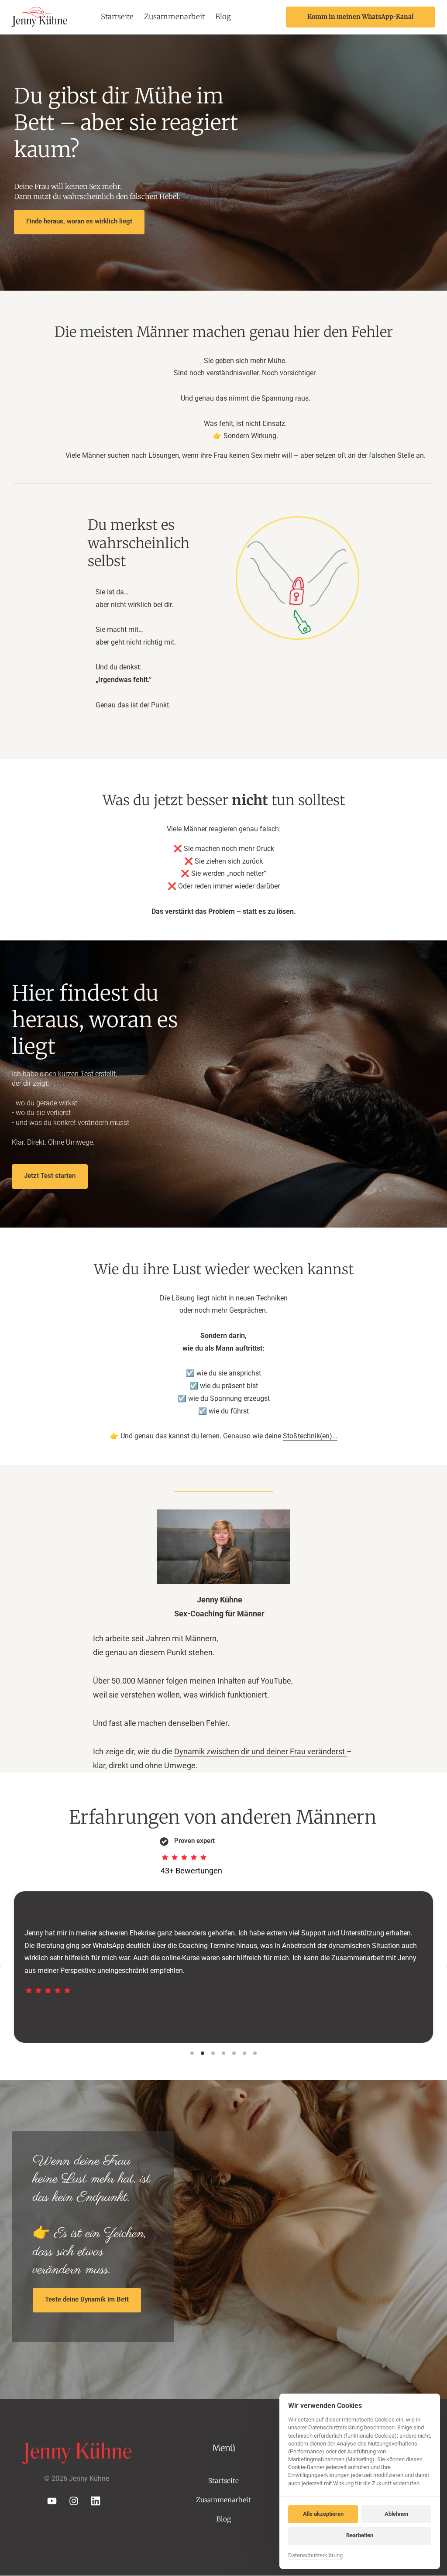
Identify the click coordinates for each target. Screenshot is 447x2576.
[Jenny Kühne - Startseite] (40, 17)
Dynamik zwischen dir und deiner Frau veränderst (260, 1751)
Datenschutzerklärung (315, 2556)
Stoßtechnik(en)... (310, 1436)
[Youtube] (55, 2501)
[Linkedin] (99, 2501)
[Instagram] (77, 2501)
